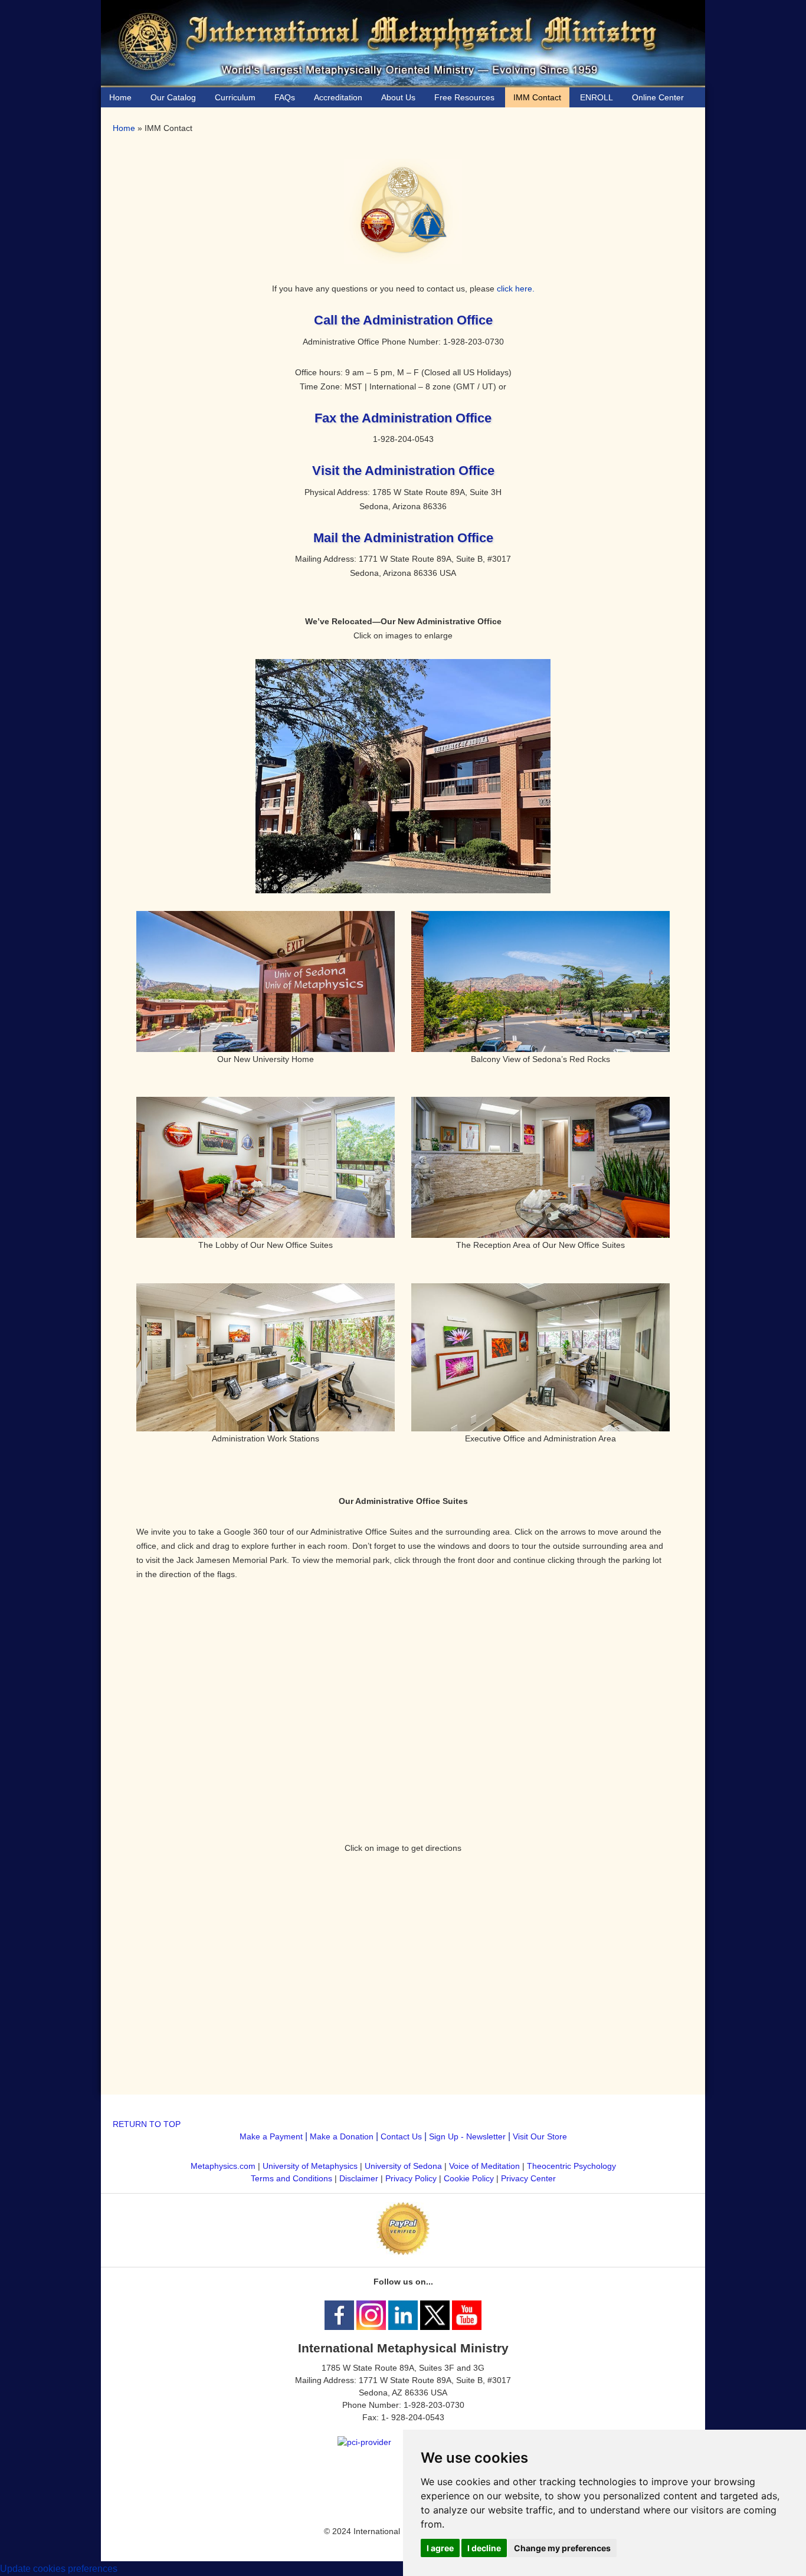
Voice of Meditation (484, 2166)
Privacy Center (528, 2178)
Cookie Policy (469, 2178)
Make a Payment (271, 2136)
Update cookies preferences (59, 2569)
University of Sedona (403, 2166)
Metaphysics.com (224, 2166)
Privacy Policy (411, 2178)
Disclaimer (359, 2178)
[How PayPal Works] (403, 2252)
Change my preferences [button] (562, 2548)
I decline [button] (484, 2548)
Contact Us (401, 2136)
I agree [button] (440, 2548)
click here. (516, 289)
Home (124, 128)
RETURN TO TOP (147, 2124)
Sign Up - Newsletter (467, 2136)
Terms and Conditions (291, 2178)
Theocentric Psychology (571, 2166)
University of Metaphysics (310, 2166)
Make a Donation (342, 2136)
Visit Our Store (540, 2136)
